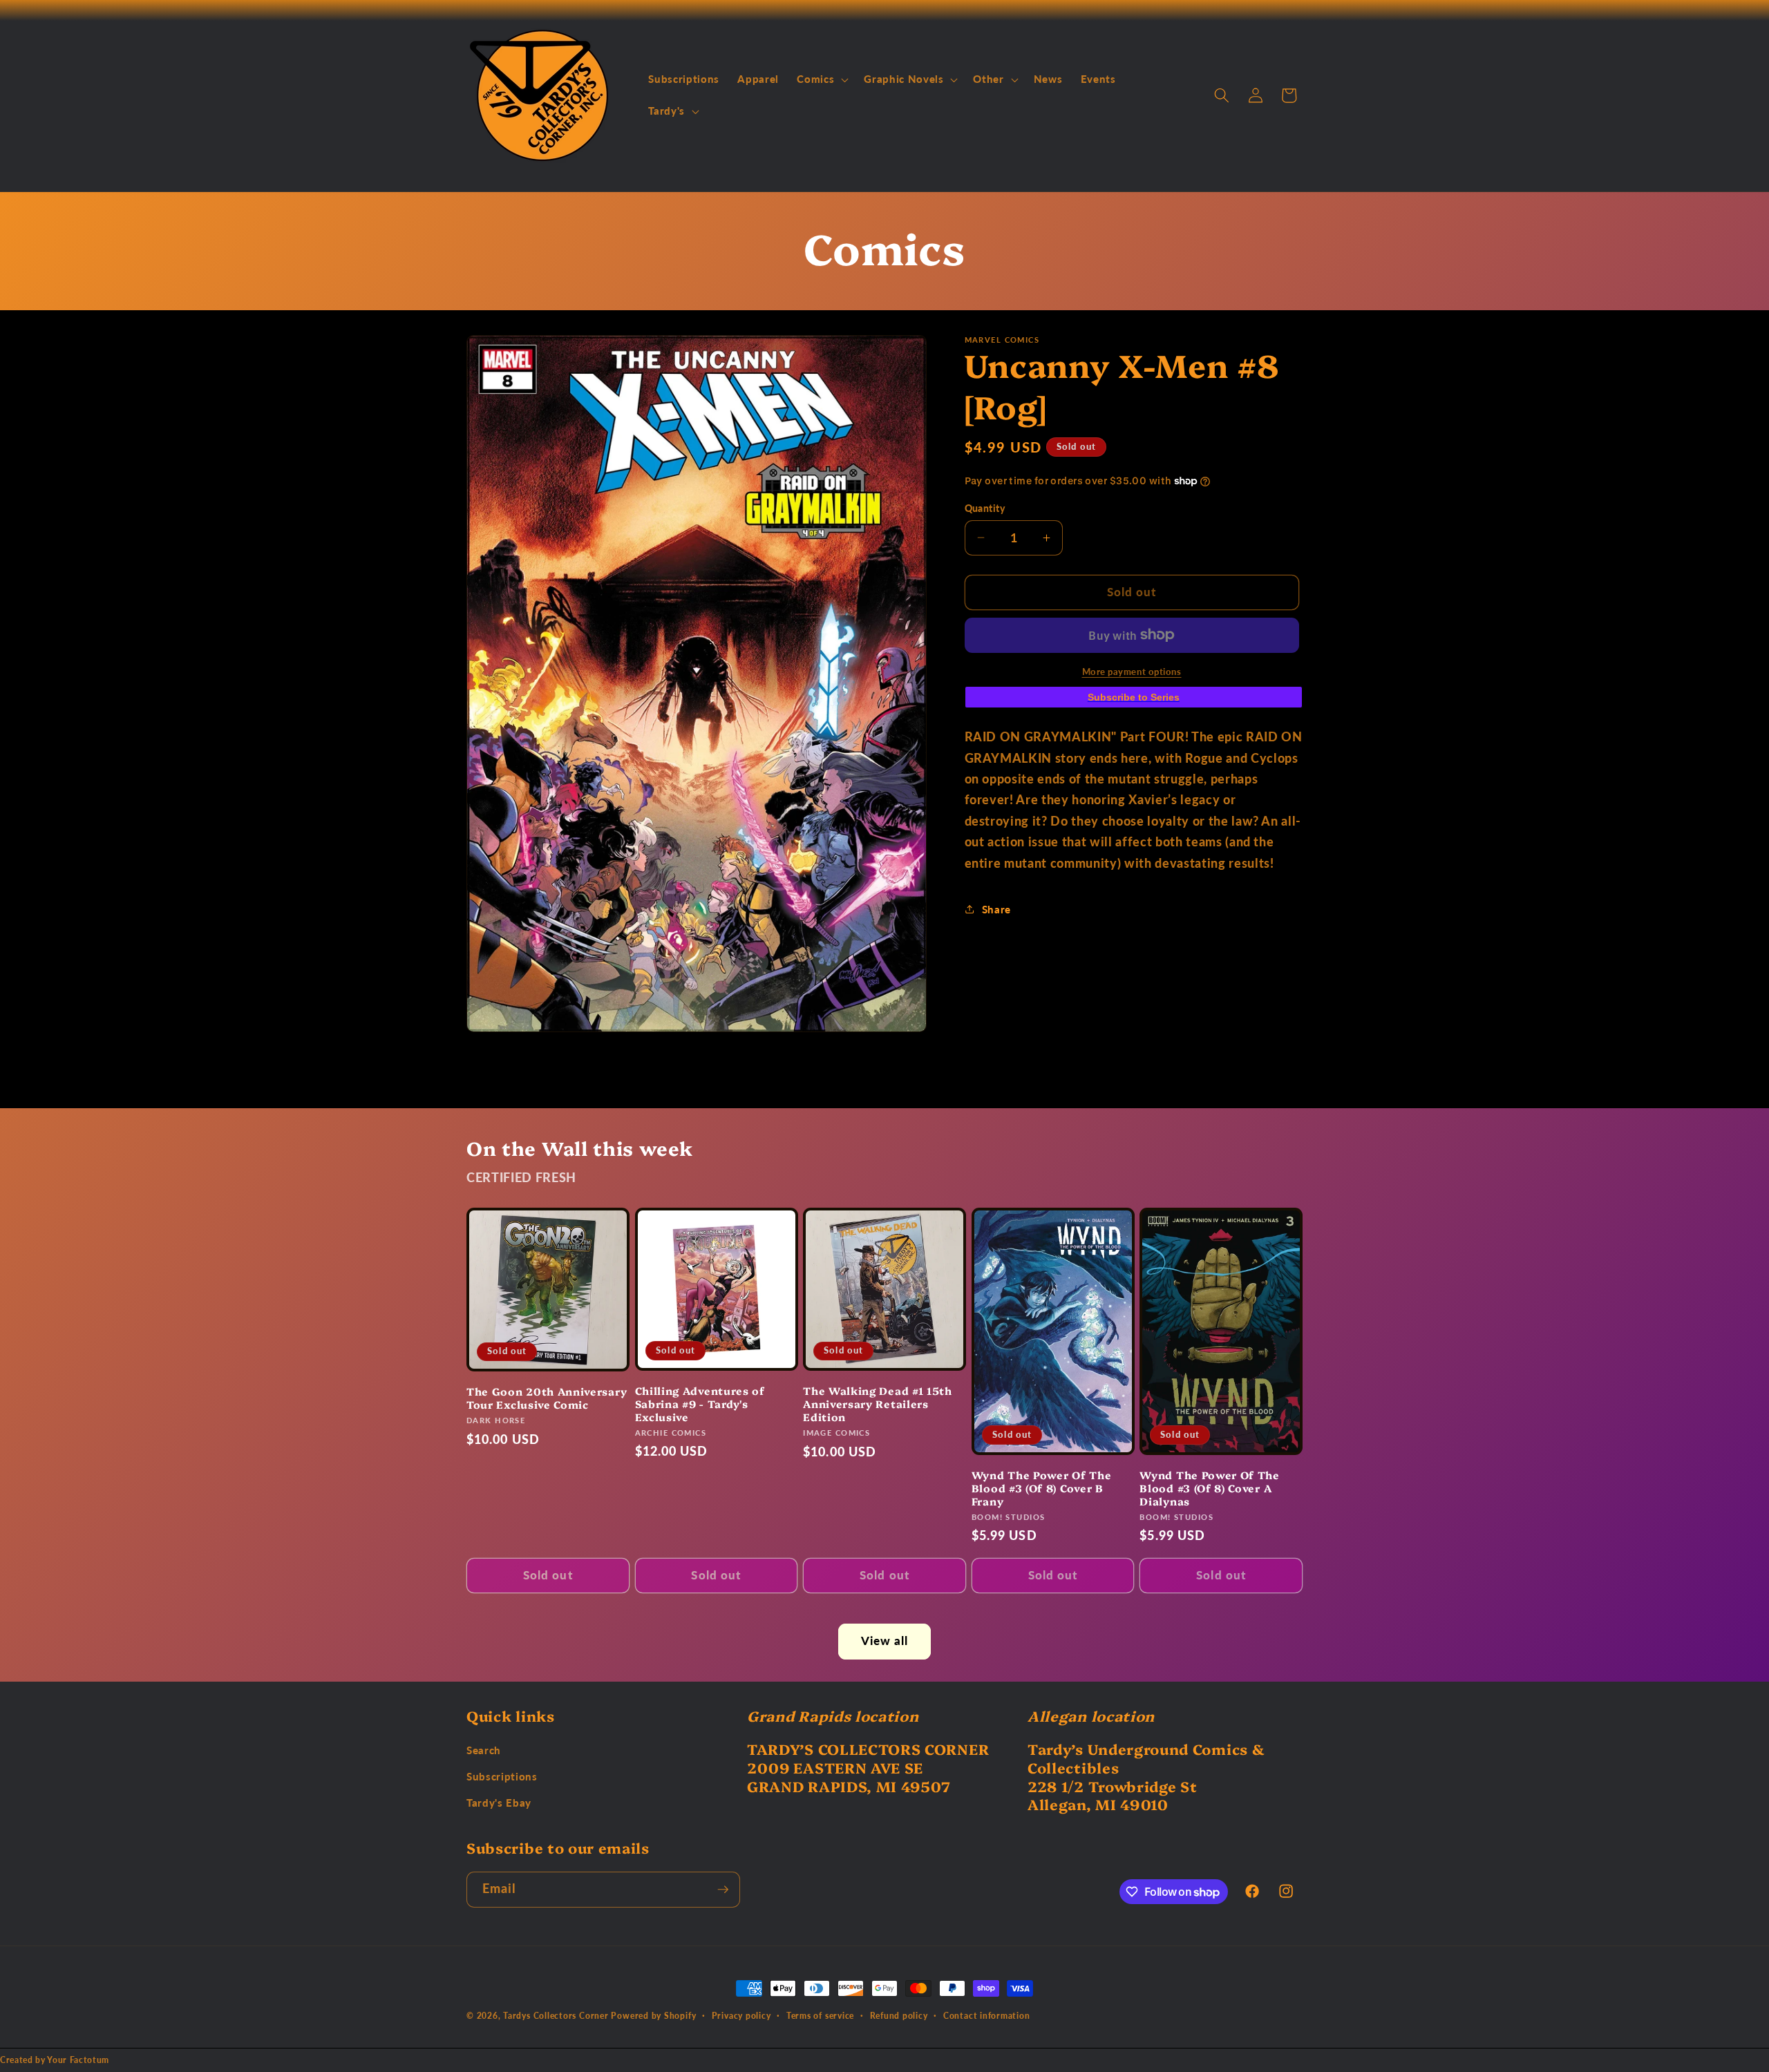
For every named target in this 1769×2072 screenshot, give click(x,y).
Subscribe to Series (1134, 696)
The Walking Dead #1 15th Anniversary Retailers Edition (878, 1404)
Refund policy (899, 2016)
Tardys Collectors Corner (556, 2016)
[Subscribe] (723, 1890)
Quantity (985, 507)
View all (885, 1641)
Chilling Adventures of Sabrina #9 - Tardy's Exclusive (700, 1404)
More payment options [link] (1132, 671)
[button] (821, 79)
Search (484, 1750)
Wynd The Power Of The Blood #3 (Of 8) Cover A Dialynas (1210, 1488)
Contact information (987, 2016)
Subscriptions (502, 1776)
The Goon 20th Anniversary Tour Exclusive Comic (547, 1398)
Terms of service (820, 2016)
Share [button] (996, 909)
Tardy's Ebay (499, 1803)
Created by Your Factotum (55, 2060)
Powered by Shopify (653, 2016)
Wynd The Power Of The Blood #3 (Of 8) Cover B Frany (1042, 1488)
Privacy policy (741, 2016)
